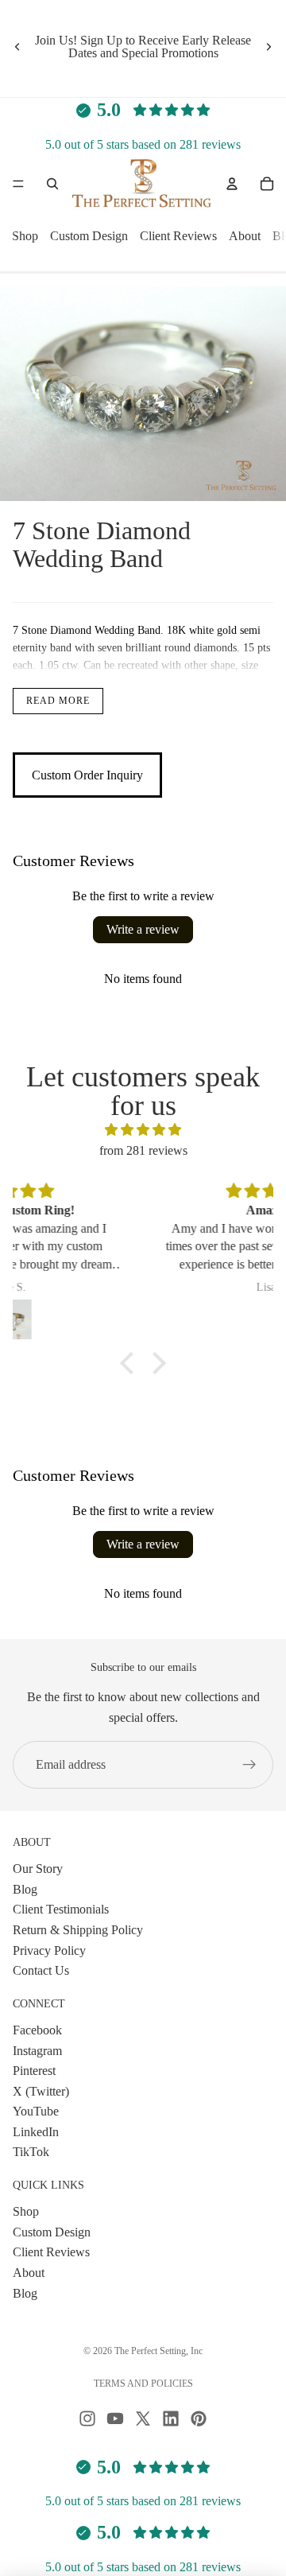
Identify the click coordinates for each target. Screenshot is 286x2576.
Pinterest (34, 2071)
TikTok (31, 2152)
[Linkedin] (171, 2419)
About (245, 237)
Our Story (38, 1869)
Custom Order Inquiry (87, 775)
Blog (25, 1888)
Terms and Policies (143, 2384)
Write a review (143, 929)
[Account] (232, 184)
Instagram (37, 2050)
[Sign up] (249, 1765)
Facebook (37, 2029)
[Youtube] (115, 2419)
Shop (25, 237)
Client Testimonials (61, 1909)
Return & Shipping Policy (78, 1929)
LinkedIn (36, 2131)
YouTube (36, 2111)
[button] (131, 1362)
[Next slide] (269, 47)
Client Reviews (178, 237)
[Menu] (18, 185)
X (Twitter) (41, 2090)
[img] (143, 1130)
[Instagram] (87, 2419)
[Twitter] (143, 2419)
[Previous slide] (17, 47)
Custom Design (89, 237)
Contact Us (41, 1970)
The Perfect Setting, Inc (158, 2351)
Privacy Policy (49, 1950)
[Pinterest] (199, 2419)
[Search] (52, 184)
